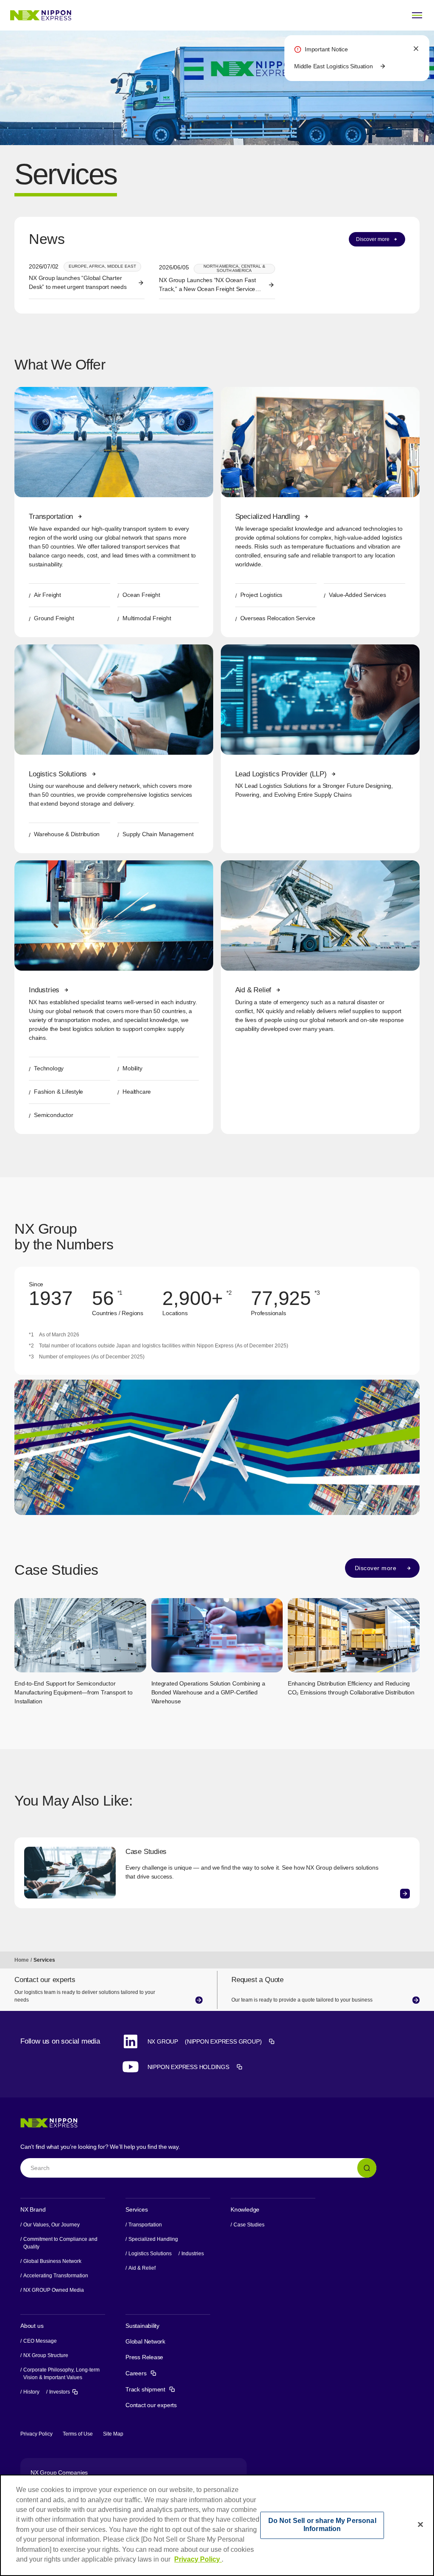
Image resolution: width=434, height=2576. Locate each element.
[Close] (420, 2524)
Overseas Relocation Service (278, 618)
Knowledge (245, 2209)
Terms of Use (78, 2434)
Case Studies (146, 1852)
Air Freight (47, 595)
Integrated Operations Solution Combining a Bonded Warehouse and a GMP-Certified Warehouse (208, 1692)
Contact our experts (151, 2405)
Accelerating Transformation (56, 2276)
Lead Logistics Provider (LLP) (281, 774)
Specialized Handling (267, 517)
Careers (141, 2373)
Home (22, 1960)
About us (32, 2326)
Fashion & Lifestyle (58, 1092)
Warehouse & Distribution (67, 834)
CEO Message (40, 2341)
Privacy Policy (36, 2434)
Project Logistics (261, 595)
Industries (44, 990)
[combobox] (198, 2168)
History (31, 2392)
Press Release (144, 2357)
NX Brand (33, 2209)
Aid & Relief (253, 990)
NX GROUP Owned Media (54, 2290)
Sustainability (142, 2326)
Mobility (132, 1068)
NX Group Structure (46, 2355)
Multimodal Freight (147, 618)
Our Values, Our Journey (51, 2225)
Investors (64, 2391)
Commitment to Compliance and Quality (60, 2243)
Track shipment (150, 2389)
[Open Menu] (417, 15)
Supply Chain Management (158, 834)
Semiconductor (53, 1115)
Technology (49, 1068)
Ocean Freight (141, 595)
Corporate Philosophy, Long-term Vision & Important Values (61, 2374)
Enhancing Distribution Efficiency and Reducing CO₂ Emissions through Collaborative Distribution (351, 1688)
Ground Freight (54, 618)
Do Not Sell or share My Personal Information (322, 2525)
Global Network (145, 2341)
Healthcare (137, 1092)
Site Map (113, 2434)
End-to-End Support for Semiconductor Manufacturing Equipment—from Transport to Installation (73, 1692)
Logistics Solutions (58, 774)
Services (136, 2209)
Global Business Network (52, 2261)
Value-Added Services (357, 595)
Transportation (51, 517)
